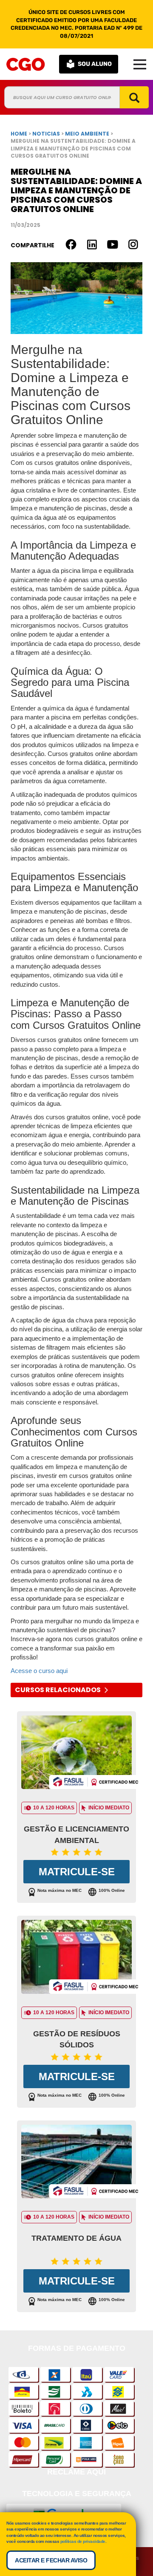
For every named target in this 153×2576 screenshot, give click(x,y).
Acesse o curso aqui (39, 1671)
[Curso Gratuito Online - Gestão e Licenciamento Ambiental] (76, 1754)
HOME (19, 134)
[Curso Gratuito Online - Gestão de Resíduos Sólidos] (76, 1959)
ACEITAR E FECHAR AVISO (51, 2560)
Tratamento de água (76, 2238)
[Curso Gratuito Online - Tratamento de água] (76, 2164)
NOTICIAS (46, 134)
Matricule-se (77, 1872)
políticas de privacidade (83, 2541)
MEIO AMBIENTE (88, 134)
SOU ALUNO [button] (95, 64)
